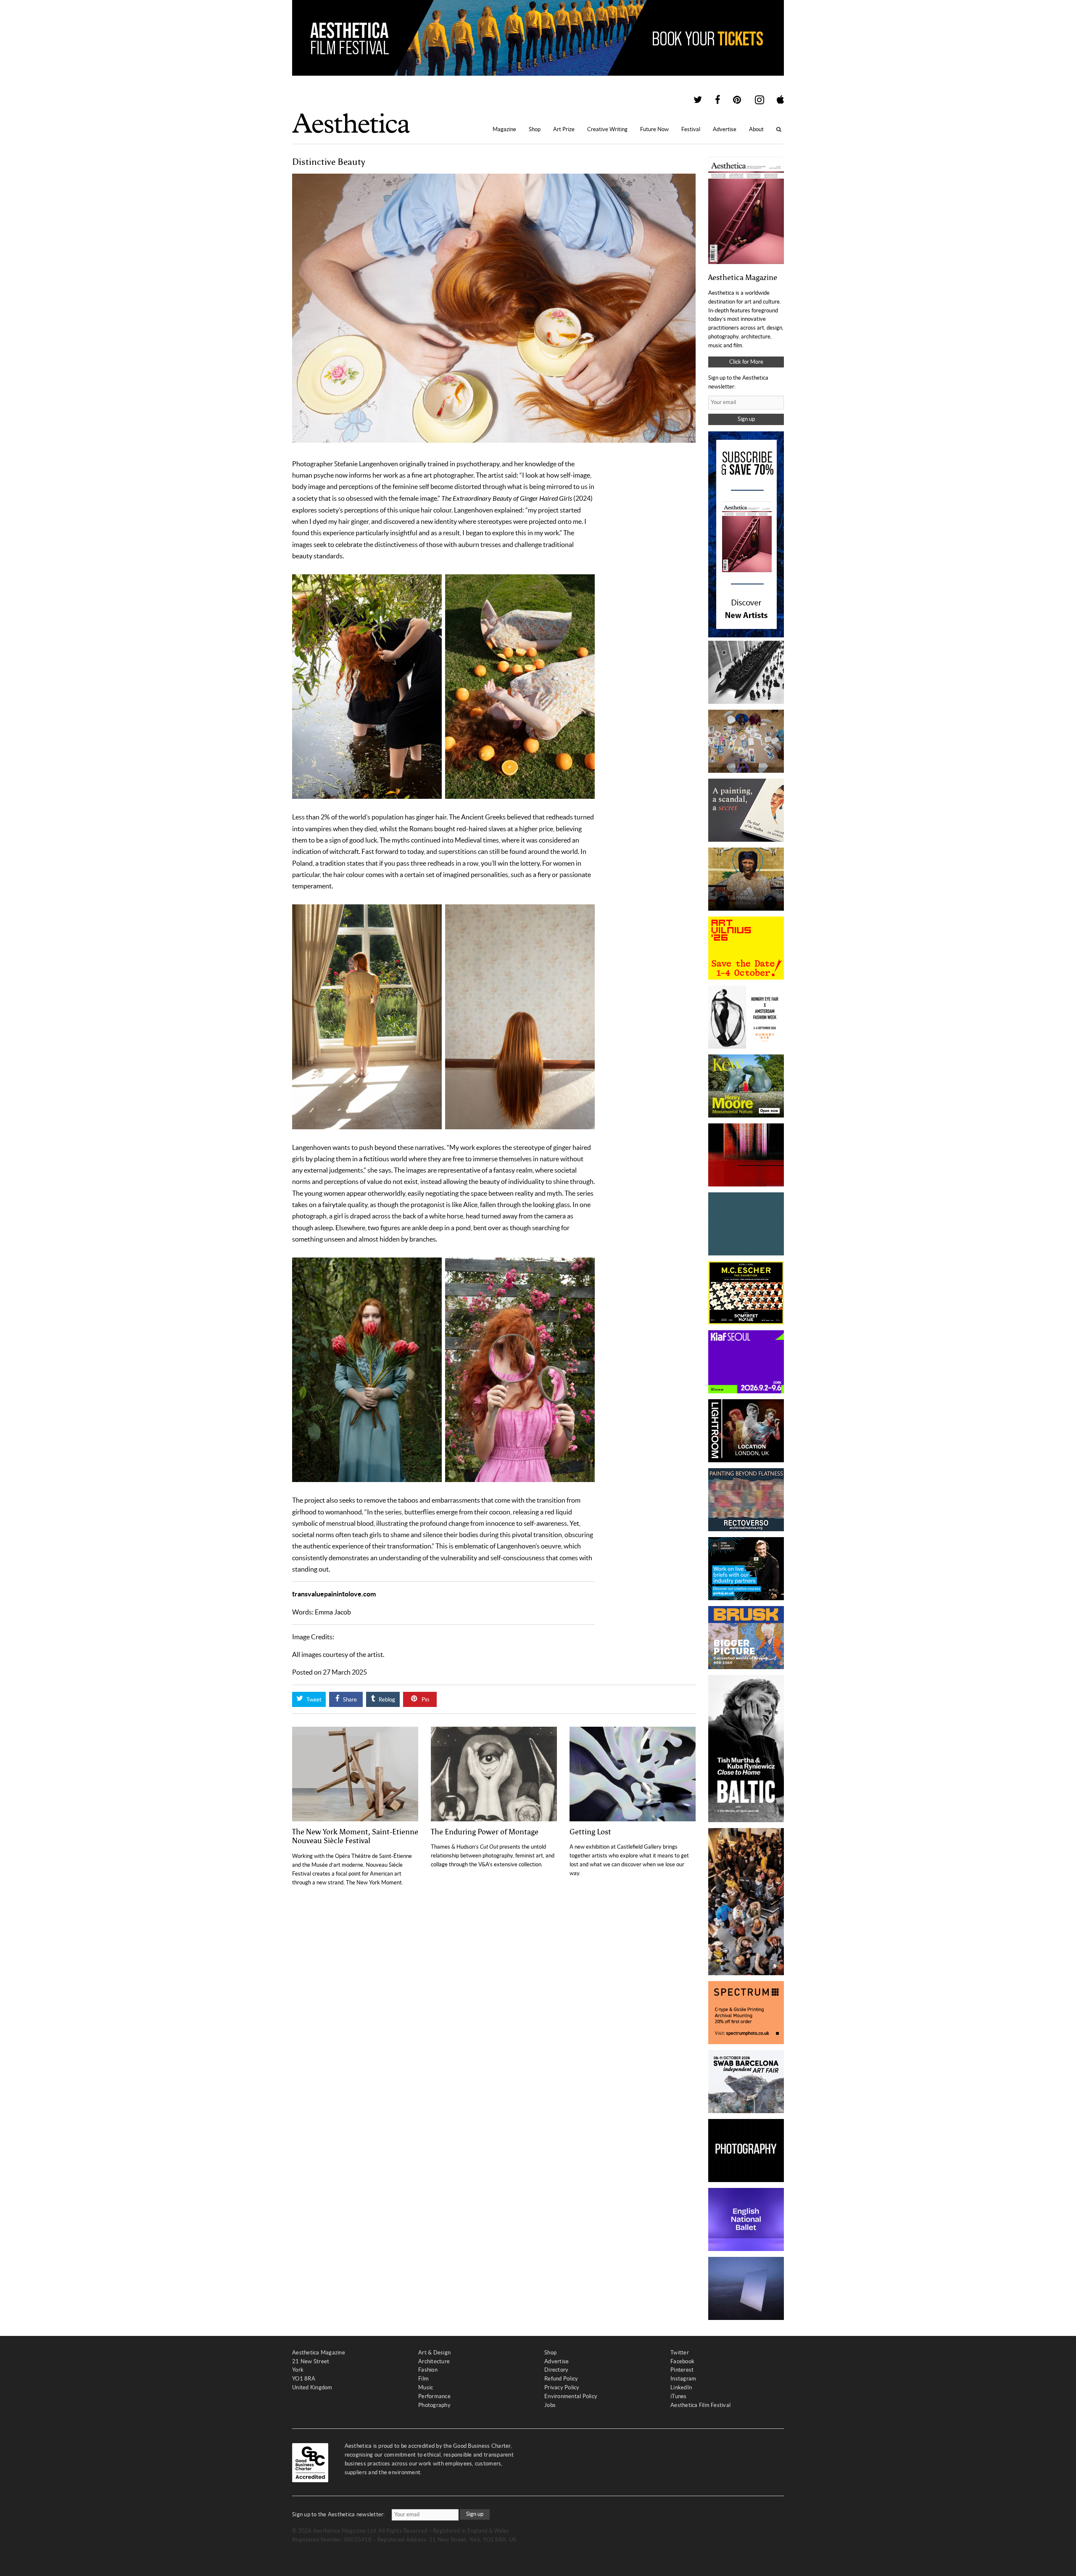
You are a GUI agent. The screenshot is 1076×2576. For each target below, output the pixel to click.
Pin (425, 1700)
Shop (535, 129)
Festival (691, 129)
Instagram (683, 2379)
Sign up (746, 419)
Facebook (682, 2361)
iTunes (679, 2396)
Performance (434, 2396)
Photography (434, 2405)
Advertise (725, 129)
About (756, 129)
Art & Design (434, 2353)
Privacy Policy (562, 2387)
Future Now (654, 129)
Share (349, 1700)
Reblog (386, 1700)
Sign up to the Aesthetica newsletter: (339, 2514)
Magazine (504, 129)
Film (423, 2379)
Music (426, 2387)
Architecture (434, 2361)
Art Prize (564, 129)
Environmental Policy (571, 2396)
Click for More (746, 362)
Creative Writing (607, 129)
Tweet (313, 1700)
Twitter (680, 2353)
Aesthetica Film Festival (700, 2405)
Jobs (550, 2405)
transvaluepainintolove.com (334, 1594)
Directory (556, 2370)
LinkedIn (681, 2387)
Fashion (428, 2370)
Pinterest (682, 2370)
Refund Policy (561, 2379)
